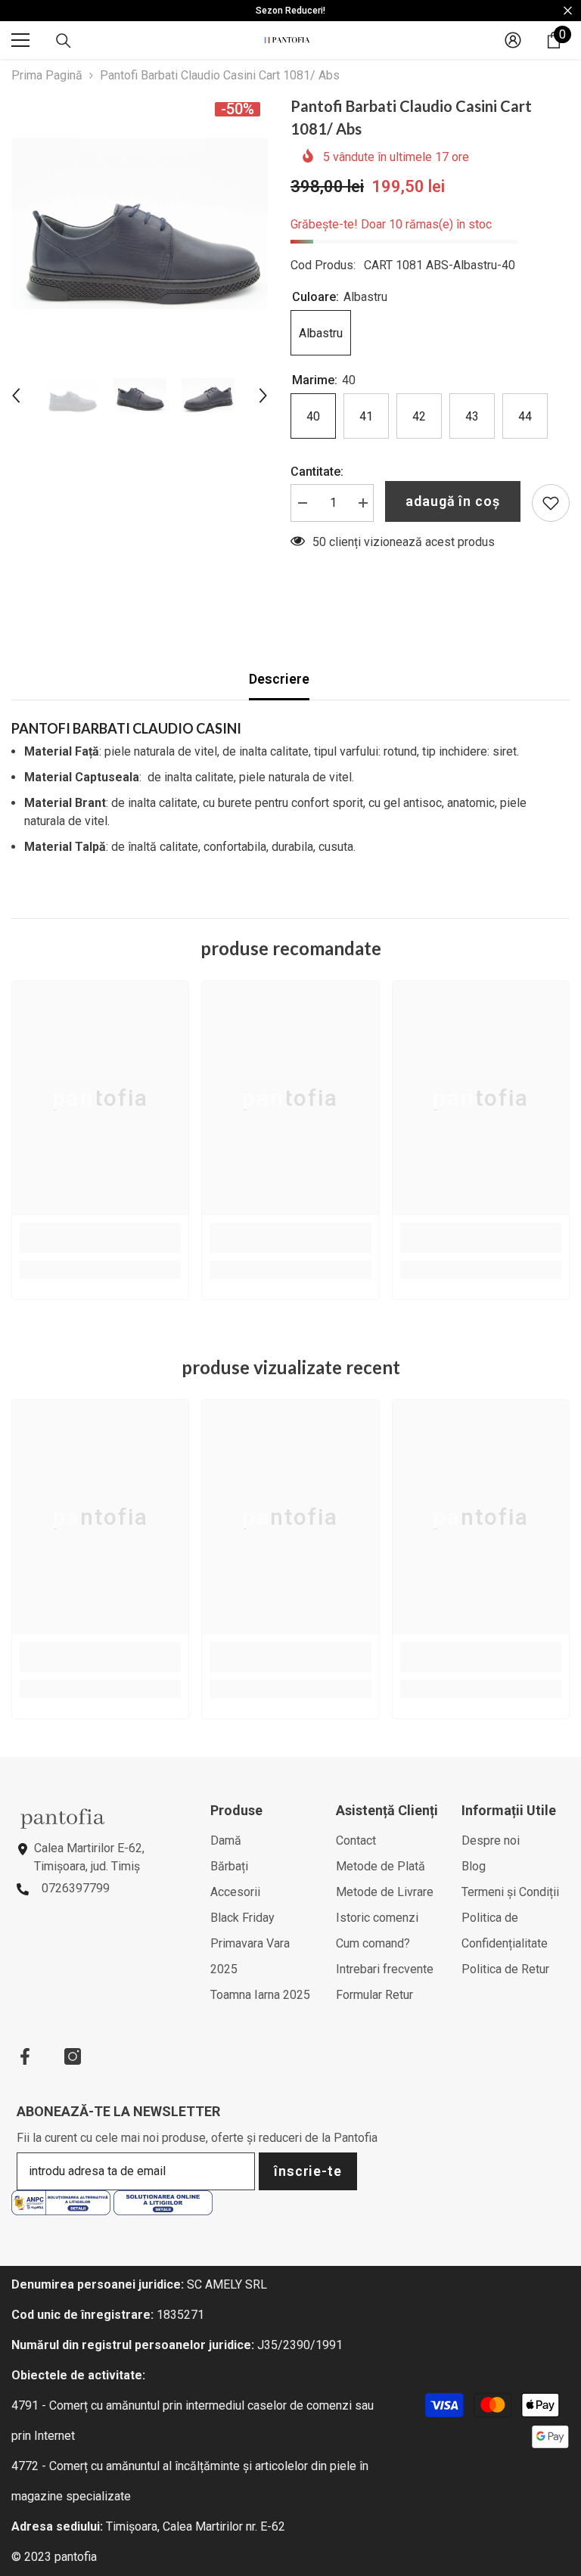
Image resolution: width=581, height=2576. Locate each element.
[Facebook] (25, 2056)
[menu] (20, 40)
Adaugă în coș (453, 501)
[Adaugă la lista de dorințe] (551, 503)
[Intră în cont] (513, 40)
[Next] (263, 396)
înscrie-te (308, 2171)
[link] (100, 1238)
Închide (568, 11)
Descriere (279, 679)
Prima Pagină (47, 75)
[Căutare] (64, 41)
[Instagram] (73, 2056)
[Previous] (16, 396)
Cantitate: (317, 472)
